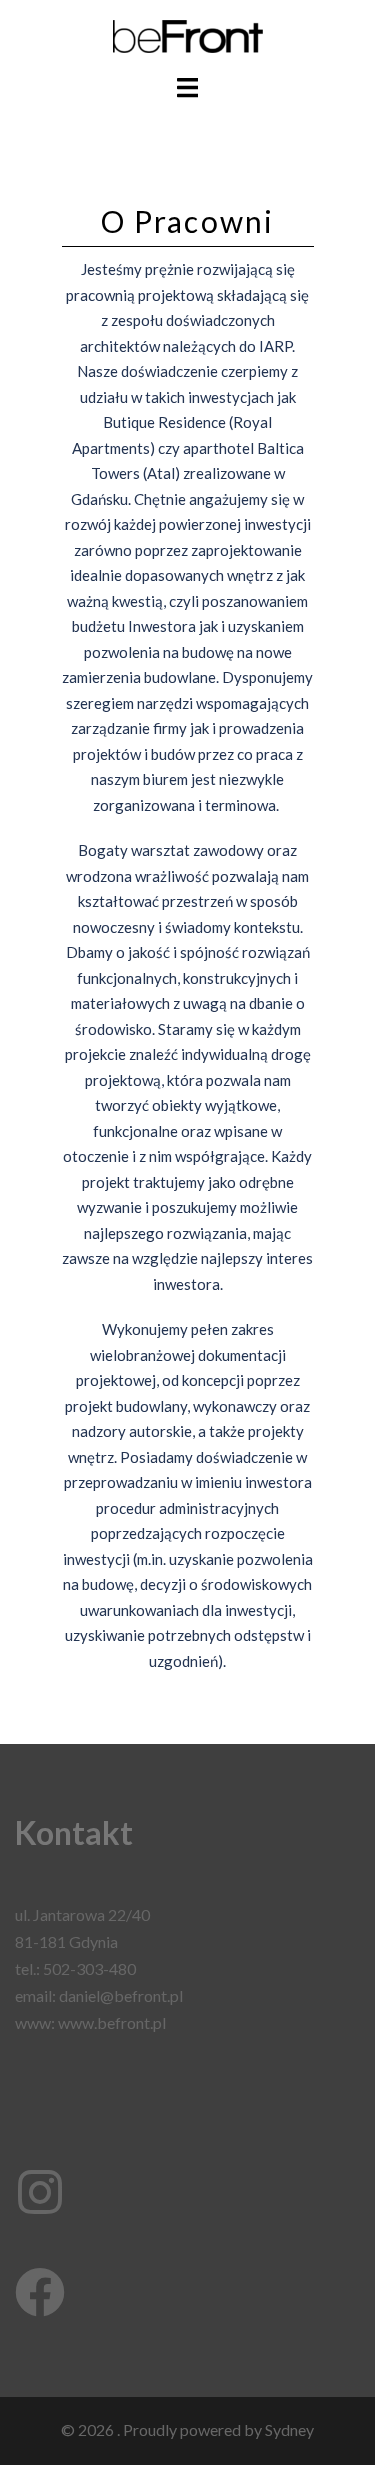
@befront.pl (141, 1995)
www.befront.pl (112, 2022)
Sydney (289, 2429)
